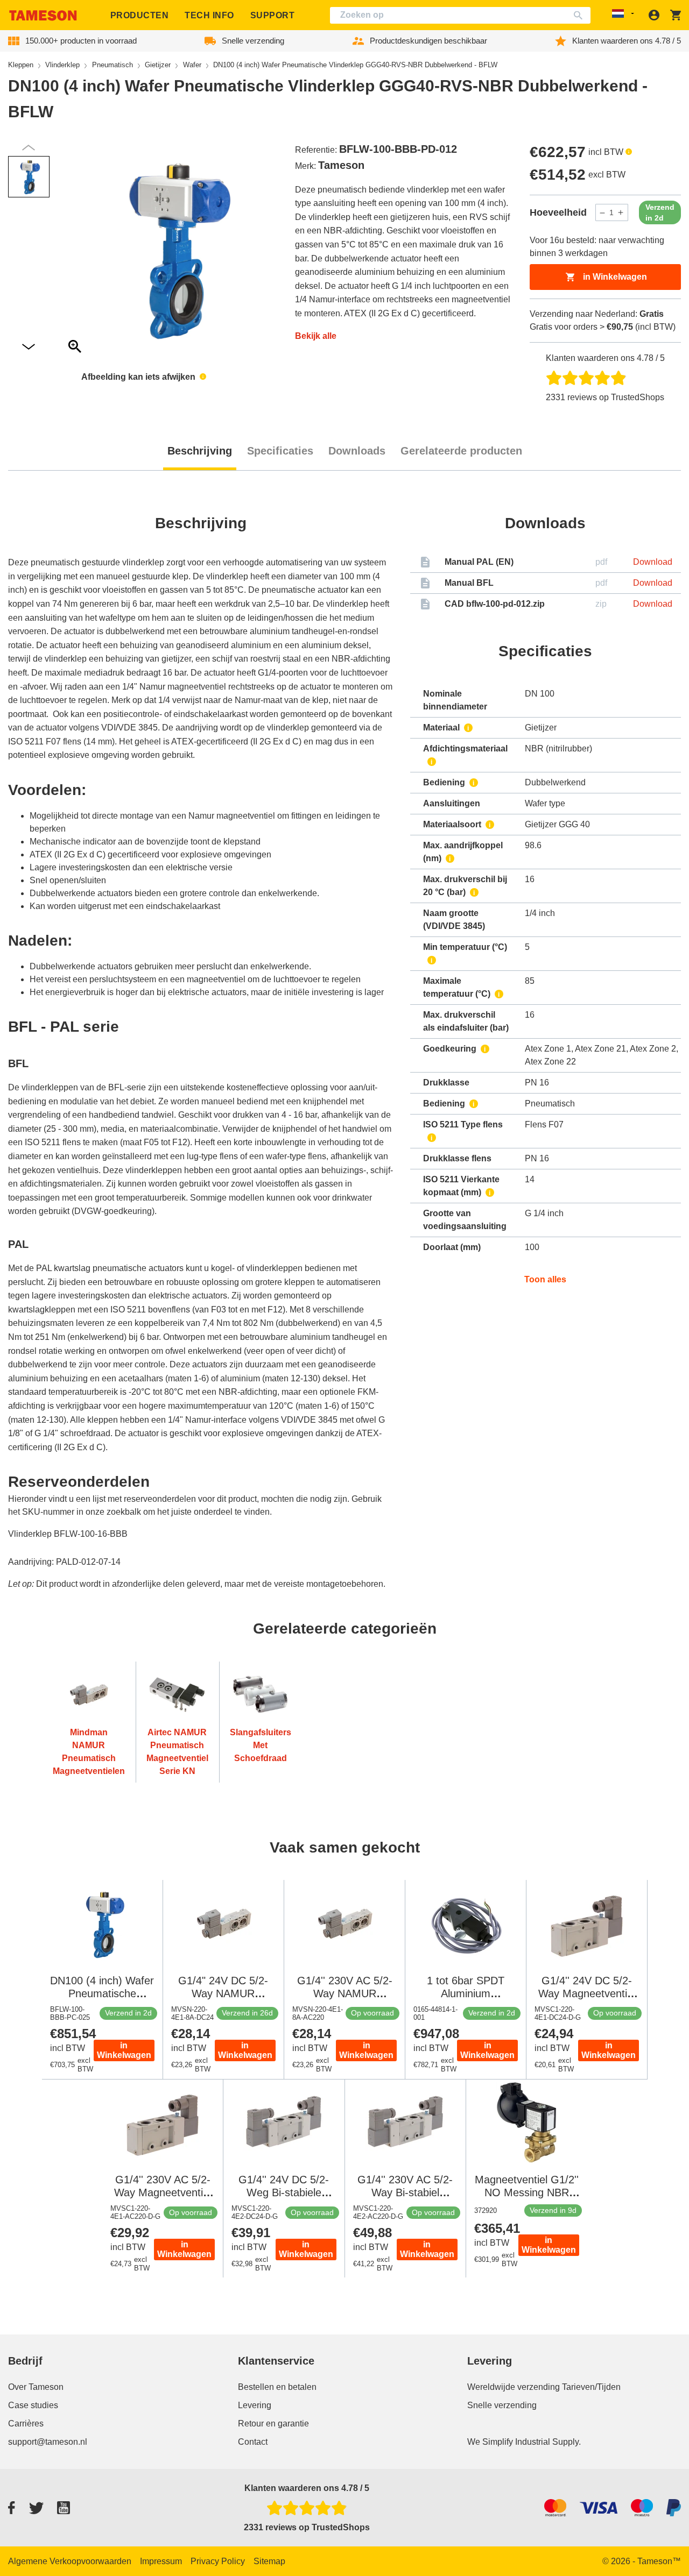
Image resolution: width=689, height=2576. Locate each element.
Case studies (33, 2405)
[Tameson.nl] (43, 15)
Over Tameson (36, 2387)
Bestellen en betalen (277, 2387)
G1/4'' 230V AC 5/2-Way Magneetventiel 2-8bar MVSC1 (163, 2192)
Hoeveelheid (558, 212)
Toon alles (545, 1279)
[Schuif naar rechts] (29, 148)
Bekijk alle (316, 336)
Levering (255, 2405)
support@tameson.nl (48, 2442)
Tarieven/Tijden (591, 2387)
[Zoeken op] (581, 15)
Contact (253, 2442)
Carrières (26, 2424)
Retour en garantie (273, 2424)
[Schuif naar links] (29, 347)
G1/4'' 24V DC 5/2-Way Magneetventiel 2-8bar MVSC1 (587, 1993)
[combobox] (460, 15)
